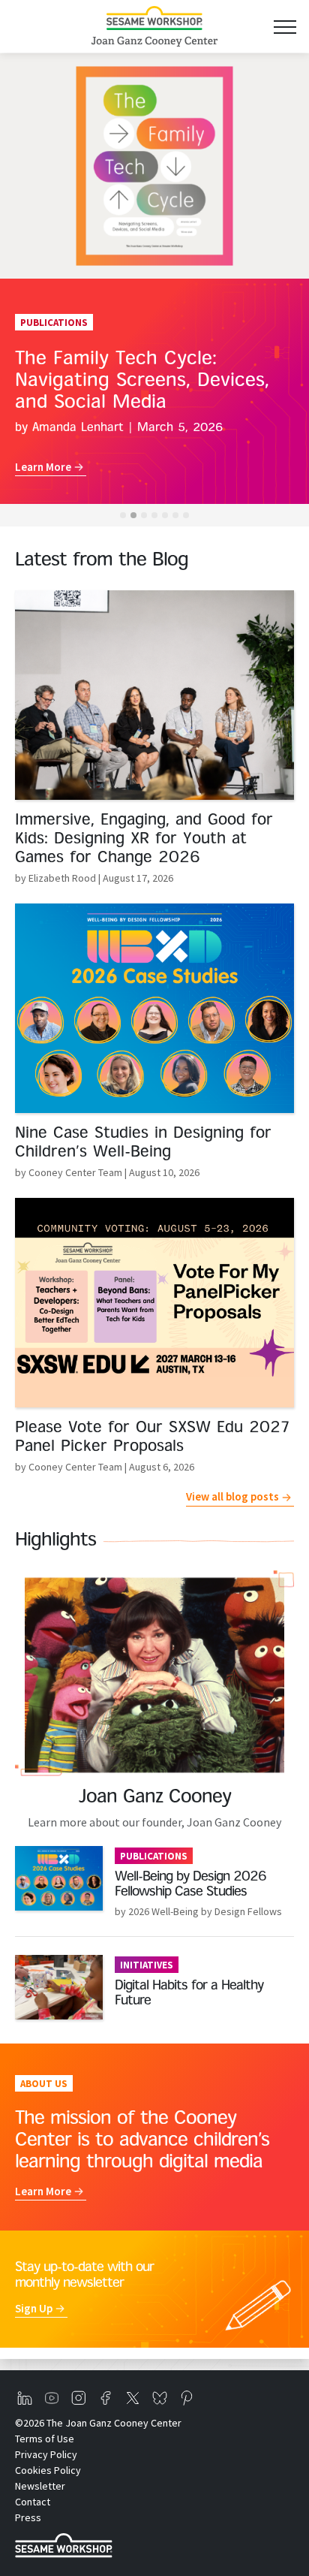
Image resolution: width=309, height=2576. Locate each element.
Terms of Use (45, 2439)
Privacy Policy (46, 2454)
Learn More (43, 467)
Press (28, 2517)
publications (154, 1856)
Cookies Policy (48, 2470)
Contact (33, 2502)
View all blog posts (232, 1496)
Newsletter (40, 2486)
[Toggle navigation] (285, 27)
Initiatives (147, 1965)
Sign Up (34, 2308)
